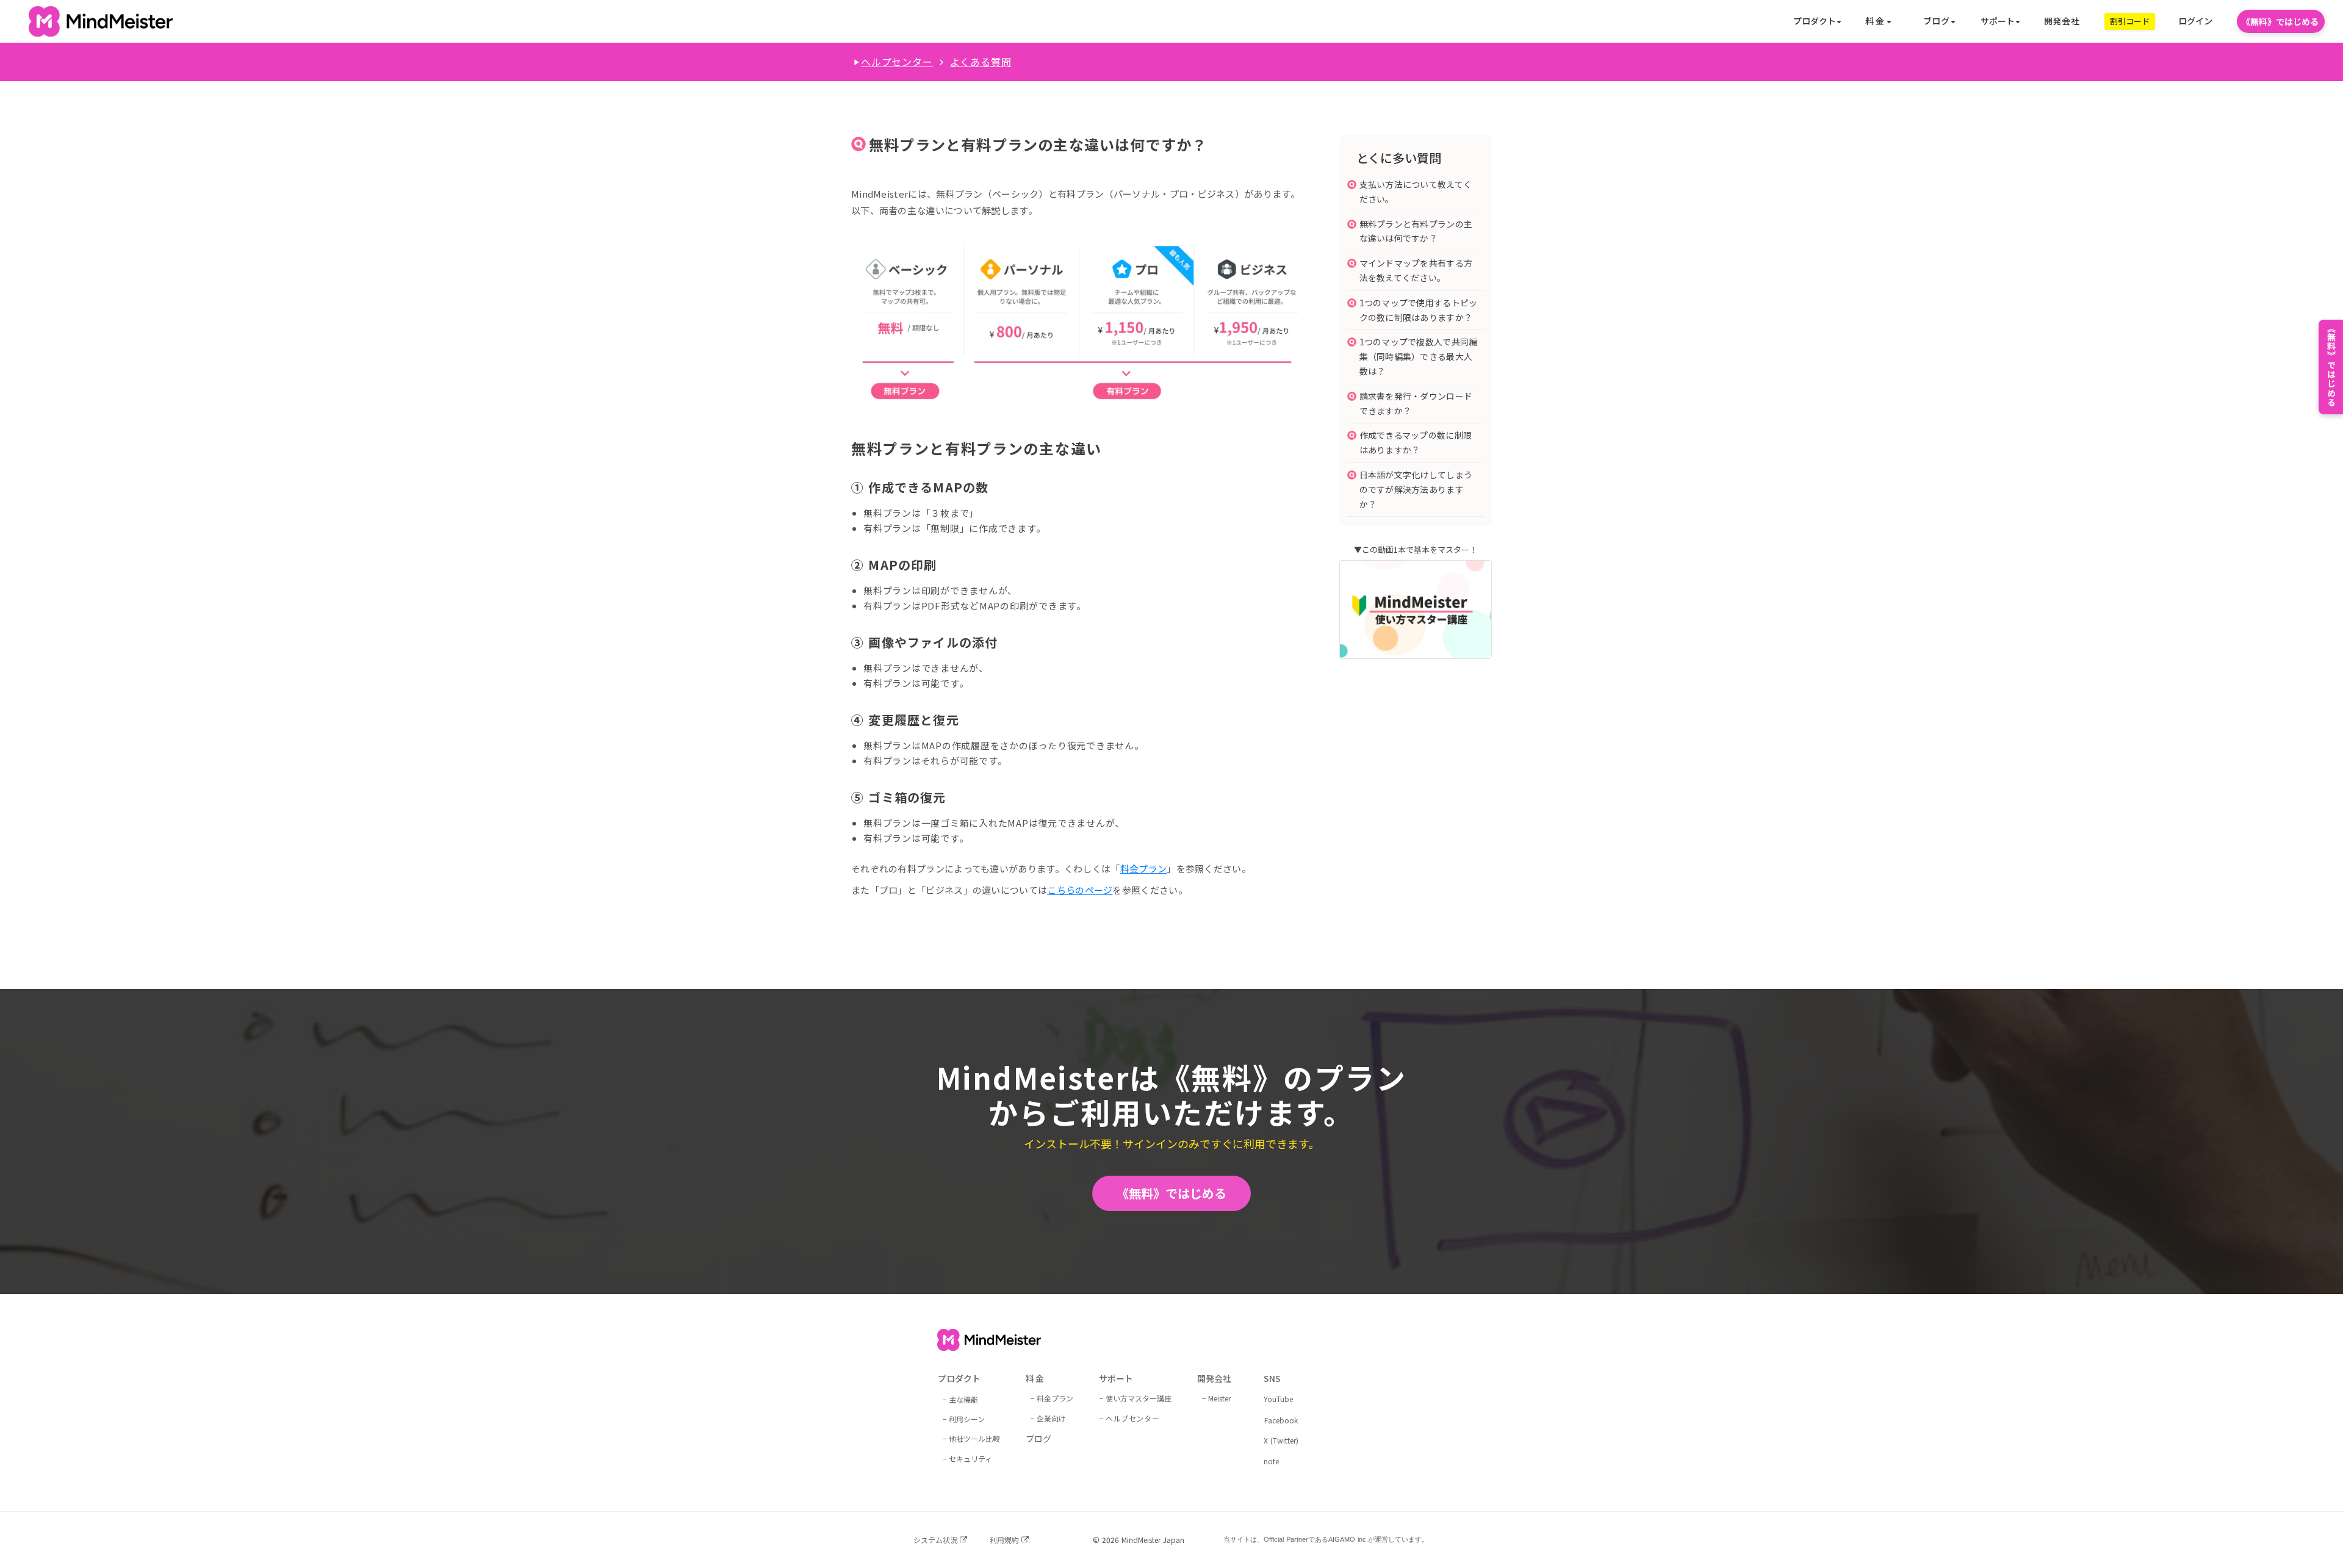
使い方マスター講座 (1139, 1398)
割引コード (2130, 21)
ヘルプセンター (897, 62)
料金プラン (1144, 869)
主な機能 (963, 1399)
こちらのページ (1080, 890)
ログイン (2195, 21)
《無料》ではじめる (2280, 21)
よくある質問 (981, 62)
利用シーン (967, 1419)
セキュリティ (970, 1458)
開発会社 (2062, 21)
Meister (1219, 1398)
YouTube (1278, 1399)
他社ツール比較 (974, 1438)
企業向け (1051, 1418)
